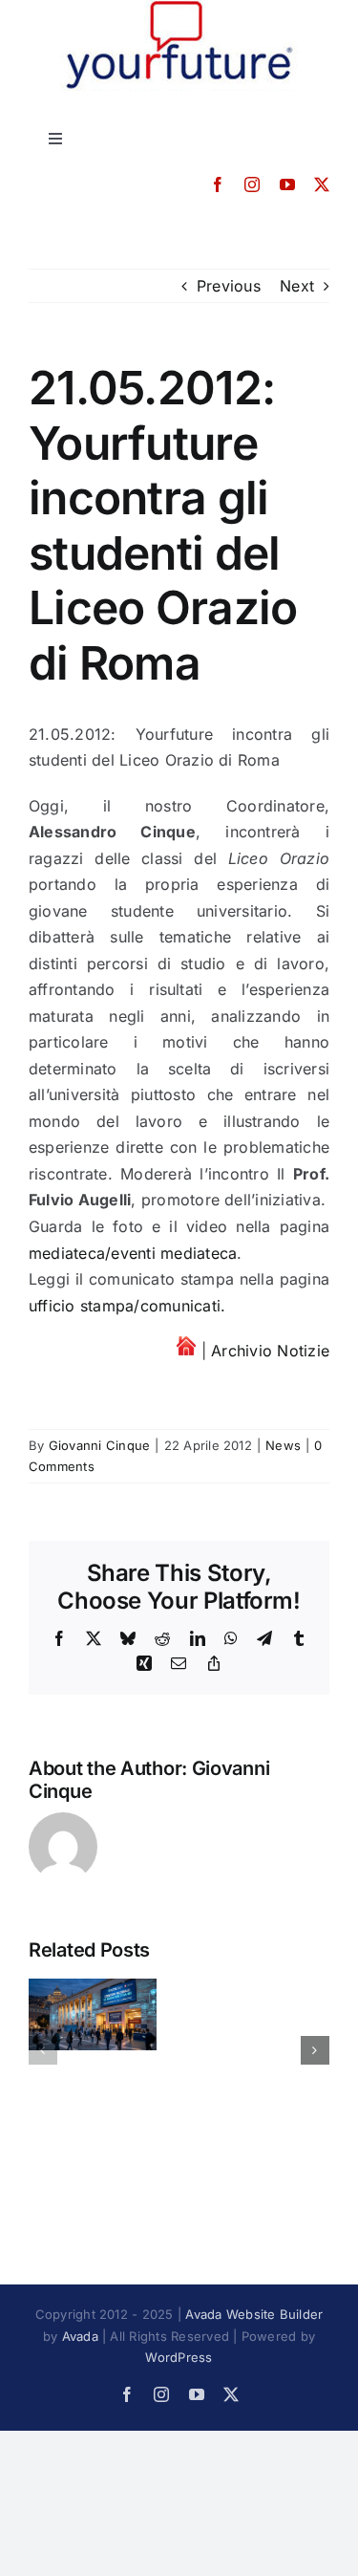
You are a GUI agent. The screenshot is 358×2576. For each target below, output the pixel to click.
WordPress (179, 2357)
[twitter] (322, 184)
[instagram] (252, 184)
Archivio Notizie (270, 1351)
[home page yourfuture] (186, 1351)
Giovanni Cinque (100, 1445)
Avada (80, 2336)
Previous (229, 286)
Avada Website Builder (254, 2314)
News (283, 1445)
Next (297, 286)
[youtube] (287, 184)
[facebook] (218, 184)
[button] (43, 2050)
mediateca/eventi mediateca (133, 1253)
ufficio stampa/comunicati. (127, 1306)
